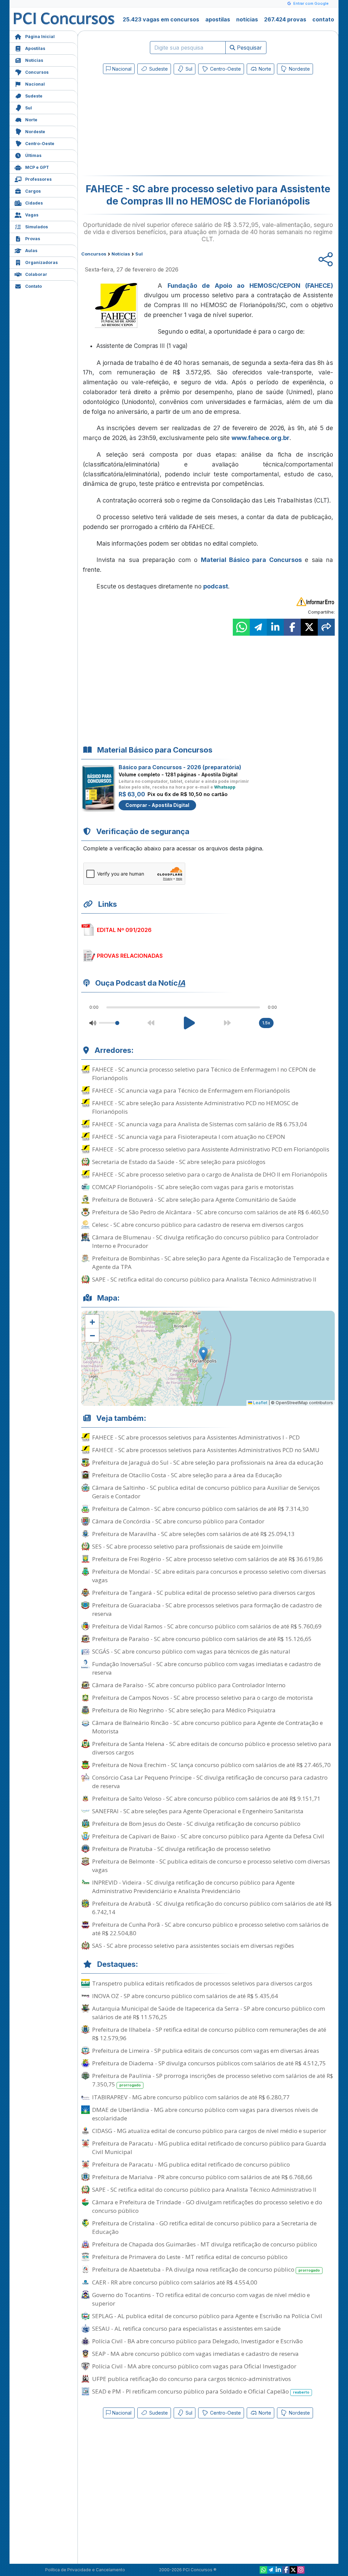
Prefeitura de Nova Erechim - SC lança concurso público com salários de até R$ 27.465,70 (211, 1765)
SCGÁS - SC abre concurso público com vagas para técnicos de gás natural (191, 1651)
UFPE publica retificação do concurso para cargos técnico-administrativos (192, 2379)
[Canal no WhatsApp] (263, 2570)
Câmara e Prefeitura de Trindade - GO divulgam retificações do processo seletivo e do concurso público (207, 2206)
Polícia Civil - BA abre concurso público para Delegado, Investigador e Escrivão (197, 2341)
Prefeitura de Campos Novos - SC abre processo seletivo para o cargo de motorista (203, 1698)
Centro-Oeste (40, 144)
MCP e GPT (37, 167)
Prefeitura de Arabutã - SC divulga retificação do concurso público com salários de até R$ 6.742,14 (212, 1908)
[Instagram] (301, 2570)
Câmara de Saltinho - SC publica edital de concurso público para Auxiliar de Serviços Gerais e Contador (206, 1492)
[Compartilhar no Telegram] (258, 627)
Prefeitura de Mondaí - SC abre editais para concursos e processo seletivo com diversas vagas (209, 1576)
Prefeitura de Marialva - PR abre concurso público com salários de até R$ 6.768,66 (202, 2177)
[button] (92, 1322)
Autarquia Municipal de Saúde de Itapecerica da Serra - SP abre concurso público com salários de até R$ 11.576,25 (208, 2013)
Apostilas (35, 48)
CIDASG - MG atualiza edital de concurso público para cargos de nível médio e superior (209, 2131)
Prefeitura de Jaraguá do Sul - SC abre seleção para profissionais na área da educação (208, 1462)
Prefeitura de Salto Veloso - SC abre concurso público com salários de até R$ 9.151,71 (206, 1798)
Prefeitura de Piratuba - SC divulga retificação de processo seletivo (181, 1849)
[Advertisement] (153, 126)
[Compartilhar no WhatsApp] (241, 627)
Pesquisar (249, 48)
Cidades (34, 203)
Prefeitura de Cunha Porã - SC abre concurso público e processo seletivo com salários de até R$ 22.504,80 (210, 1929)
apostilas (218, 19)
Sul (29, 108)
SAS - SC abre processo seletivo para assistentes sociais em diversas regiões (193, 1946)
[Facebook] (286, 2570)
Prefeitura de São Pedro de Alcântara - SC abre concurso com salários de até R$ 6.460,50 (210, 1212)
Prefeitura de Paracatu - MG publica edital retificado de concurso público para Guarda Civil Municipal (209, 2148)
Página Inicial (40, 37)
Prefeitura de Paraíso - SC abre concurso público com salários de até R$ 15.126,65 (202, 1639)
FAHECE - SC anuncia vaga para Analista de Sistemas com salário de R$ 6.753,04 (199, 1124)
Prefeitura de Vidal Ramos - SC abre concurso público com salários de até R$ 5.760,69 (207, 1626)
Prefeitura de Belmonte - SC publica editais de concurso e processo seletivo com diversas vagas (211, 1866)
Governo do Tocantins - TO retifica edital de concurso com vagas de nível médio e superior (201, 2299)
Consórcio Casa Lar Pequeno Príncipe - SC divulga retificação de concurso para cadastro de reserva (210, 1782)
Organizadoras (41, 262)
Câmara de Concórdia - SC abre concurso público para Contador (178, 1521)
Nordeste (35, 132)
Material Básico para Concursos (251, 560)
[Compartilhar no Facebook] (292, 627)
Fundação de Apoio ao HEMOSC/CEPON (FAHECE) (250, 286)
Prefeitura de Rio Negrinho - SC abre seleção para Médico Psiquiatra (184, 1710)
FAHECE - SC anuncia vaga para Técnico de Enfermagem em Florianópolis (191, 1090)
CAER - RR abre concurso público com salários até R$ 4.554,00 (175, 2282)
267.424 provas (285, 19)
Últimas (33, 155)
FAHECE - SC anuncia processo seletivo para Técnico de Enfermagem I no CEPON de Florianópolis (204, 1074)
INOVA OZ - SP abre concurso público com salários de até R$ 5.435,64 (185, 1996)
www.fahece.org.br (260, 438)
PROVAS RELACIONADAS (130, 956)
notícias (247, 19)
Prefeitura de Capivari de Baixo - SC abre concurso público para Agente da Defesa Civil (208, 1836)
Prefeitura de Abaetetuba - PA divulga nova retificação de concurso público (206, 2269)
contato (323, 19)
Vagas (32, 215)
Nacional (35, 84)
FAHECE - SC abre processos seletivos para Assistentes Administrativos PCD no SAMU (206, 1450)
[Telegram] (271, 2570)
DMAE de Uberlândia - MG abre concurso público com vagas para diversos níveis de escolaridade (205, 2114)
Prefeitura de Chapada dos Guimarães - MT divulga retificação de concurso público (205, 2244)
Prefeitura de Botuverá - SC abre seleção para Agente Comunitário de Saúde (194, 1199)
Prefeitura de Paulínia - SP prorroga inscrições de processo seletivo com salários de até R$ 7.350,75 (213, 2080)
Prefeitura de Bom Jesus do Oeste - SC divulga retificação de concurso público (196, 1824)
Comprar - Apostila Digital (157, 805)
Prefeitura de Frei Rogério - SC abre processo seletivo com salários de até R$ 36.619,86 (207, 1559)
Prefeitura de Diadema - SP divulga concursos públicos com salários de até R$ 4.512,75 (209, 2063)
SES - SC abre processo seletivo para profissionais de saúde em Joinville (187, 1546)
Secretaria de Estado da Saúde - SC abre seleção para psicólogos (179, 1162)
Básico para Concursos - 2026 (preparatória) (180, 767)
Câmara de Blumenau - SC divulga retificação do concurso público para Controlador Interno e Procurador (205, 1241)
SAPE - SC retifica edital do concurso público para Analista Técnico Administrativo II (204, 1279)
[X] (293, 2570)
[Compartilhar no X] (309, 627)
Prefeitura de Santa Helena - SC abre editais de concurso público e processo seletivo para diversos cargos (212, 1748)
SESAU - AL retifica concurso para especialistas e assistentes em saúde (186, 2328)
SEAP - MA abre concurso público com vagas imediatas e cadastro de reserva (195, 2354)
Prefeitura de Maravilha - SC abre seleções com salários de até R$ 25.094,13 (193, 1534)
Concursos (37, 72)
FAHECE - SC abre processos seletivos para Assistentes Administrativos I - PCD (196, 1437)
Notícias (34, 60)
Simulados (37, 227)
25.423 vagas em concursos (161, 19)
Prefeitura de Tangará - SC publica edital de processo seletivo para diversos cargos (204, 1593)
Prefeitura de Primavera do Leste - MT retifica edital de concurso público (190, 2257)
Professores (38, 179)
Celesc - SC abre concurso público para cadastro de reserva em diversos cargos (198, 1225)
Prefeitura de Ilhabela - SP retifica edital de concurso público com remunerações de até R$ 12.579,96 (209, 2034)
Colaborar (36, 274)
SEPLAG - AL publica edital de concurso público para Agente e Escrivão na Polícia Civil (207, 2316)
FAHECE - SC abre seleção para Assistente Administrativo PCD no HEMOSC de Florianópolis (195, 1107)
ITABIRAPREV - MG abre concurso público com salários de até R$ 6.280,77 (191, 2097)
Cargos (33, 191)
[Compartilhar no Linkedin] (275, 627)
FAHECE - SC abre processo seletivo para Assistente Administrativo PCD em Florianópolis (211, 1149)
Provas (33, 239)
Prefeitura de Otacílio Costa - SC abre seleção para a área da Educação (187, 1475)
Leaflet (260, 1403)
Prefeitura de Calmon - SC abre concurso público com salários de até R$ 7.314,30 (200, 1509)
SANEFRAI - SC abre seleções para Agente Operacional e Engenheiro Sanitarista (198, 1811)
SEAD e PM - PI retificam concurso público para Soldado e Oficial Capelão (201, 2391)
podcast (216, 586)
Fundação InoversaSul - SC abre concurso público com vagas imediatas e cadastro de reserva (206, 1668)
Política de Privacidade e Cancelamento (85, 2570)
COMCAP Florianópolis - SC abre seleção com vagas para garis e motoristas (193, 1187)
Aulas (31, 251)
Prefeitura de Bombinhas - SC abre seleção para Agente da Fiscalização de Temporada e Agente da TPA (211, 1263)
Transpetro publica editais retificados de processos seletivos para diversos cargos (202, 1983)
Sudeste (34, 96)
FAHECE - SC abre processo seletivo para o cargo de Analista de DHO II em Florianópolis (210, 1174)
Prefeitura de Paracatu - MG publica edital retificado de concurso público (191, 2164)
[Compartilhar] (326, 627)
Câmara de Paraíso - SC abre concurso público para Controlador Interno (189, 1685)
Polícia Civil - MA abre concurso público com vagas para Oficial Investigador (194, 2366)
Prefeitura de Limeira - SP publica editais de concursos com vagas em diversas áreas (206, 2051)
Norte (31, 120)
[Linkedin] (278, 2570)
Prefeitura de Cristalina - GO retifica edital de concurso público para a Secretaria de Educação (204, 2227)
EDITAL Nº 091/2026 (124, 930)
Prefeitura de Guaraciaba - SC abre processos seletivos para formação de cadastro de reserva (207, 1609)
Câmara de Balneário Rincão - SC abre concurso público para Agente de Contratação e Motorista (207, 1727)
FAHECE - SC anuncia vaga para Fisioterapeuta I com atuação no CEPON (189, 1137)
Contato (33, 286)
